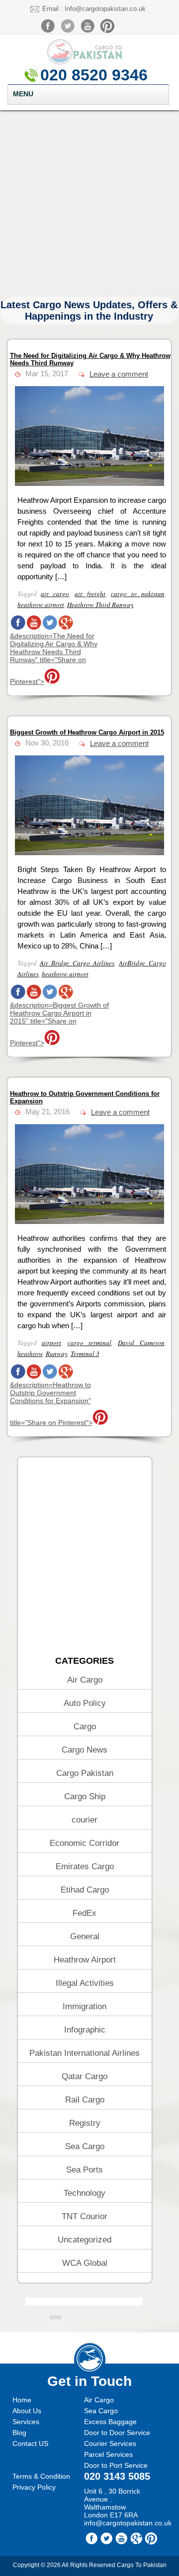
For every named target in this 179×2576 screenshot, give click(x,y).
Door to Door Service (117, 2433)
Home (22, 2400)
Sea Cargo (101, 2411)
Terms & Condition (41, 2476)
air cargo (55, 594)
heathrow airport (41, 605)
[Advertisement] (89, 203)
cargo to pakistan (137, 594)
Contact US (30, 2443)
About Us (27, 2411)
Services (26, 2422)
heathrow (30, 1354)
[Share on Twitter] (50, 628)
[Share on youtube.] (34, 628)
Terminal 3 (85, 1354)
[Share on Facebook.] (18, 628)
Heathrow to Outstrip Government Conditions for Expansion (85, 1097)
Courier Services (110, 2443)
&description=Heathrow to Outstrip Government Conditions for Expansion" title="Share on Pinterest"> (51, 1404)
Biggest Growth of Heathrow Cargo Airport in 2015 (87, 732)
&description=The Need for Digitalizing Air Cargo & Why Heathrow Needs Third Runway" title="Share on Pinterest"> (54, 659)
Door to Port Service (116, 2465)
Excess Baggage (110, 2422)
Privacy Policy (34, 2487)
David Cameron (141, 1343)
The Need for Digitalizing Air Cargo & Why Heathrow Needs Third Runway (90, 359)
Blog (19, 2433)
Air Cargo (99, 2400)
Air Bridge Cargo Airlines (77, 963)
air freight (90, 594)
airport (51, 1343)
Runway (57, 1354)
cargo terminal (89, 1343)
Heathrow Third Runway (100, 605)
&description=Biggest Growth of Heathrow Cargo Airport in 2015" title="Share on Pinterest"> (59, 1024)
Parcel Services (108, 2454)
